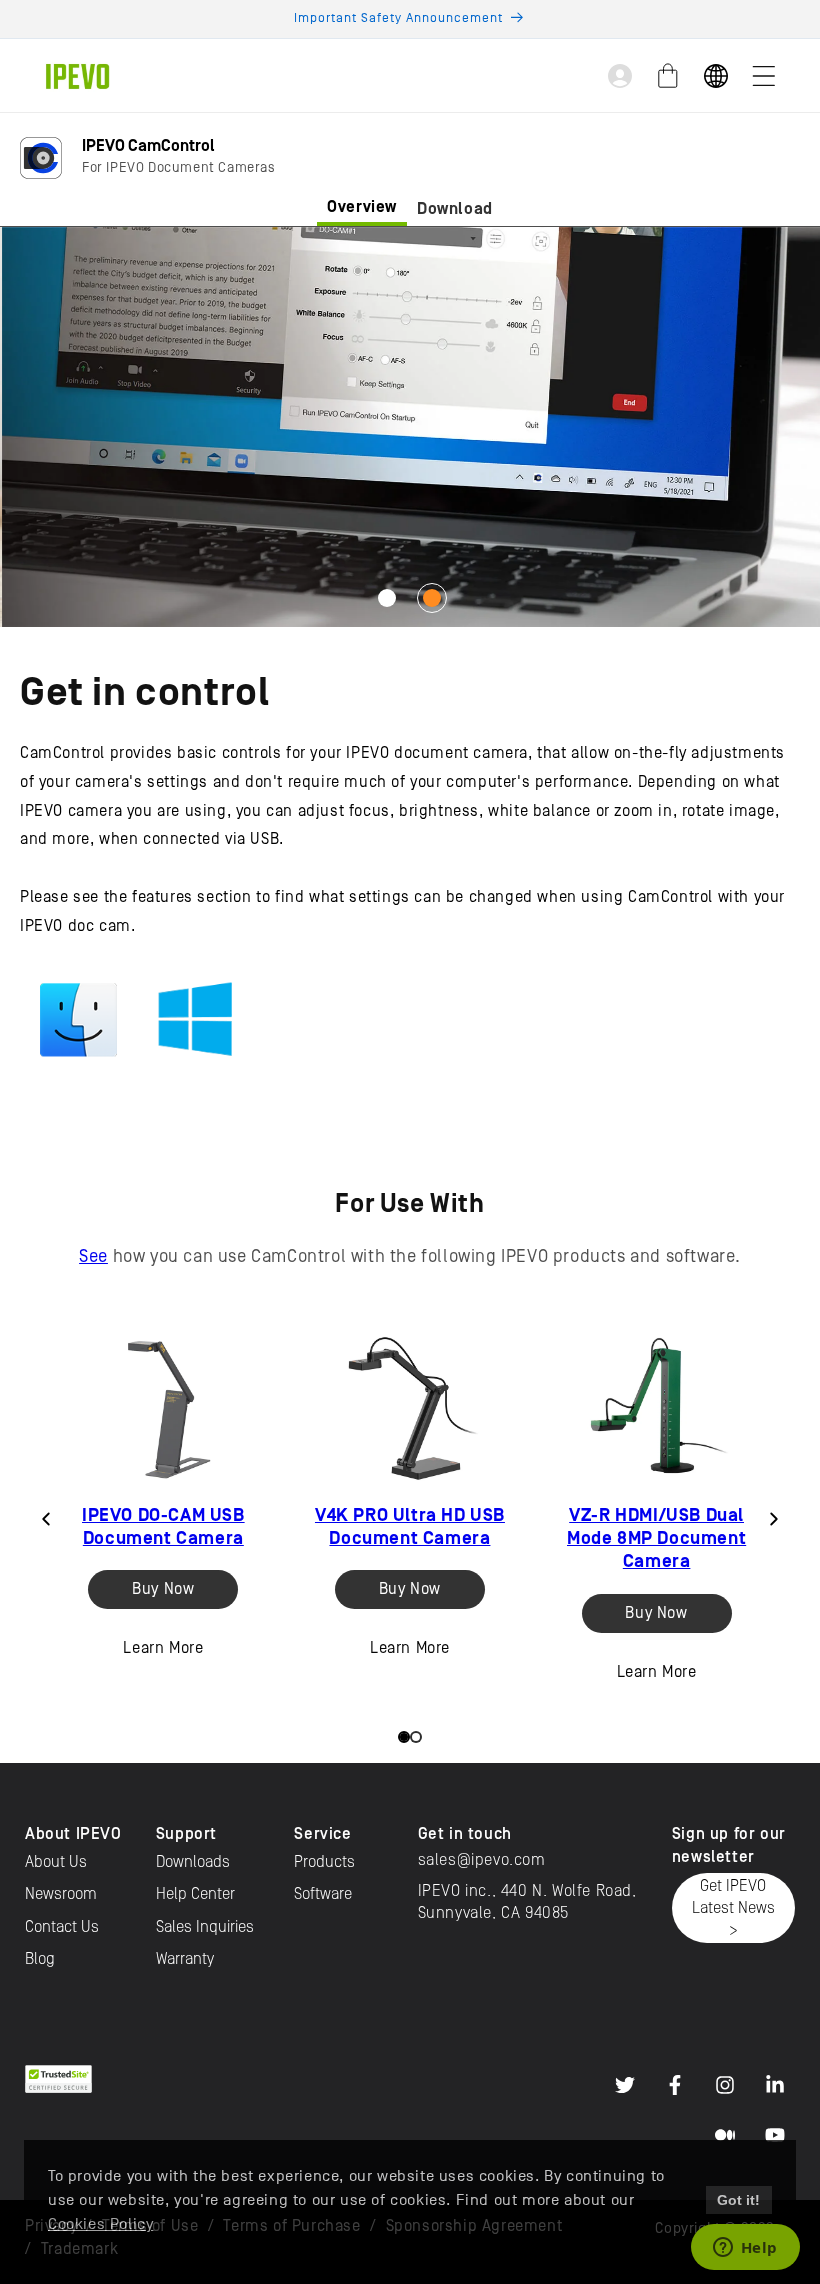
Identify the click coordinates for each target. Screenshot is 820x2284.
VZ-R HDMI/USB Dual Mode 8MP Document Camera (656, 1539)
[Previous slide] (46, 1519)
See (93, 1256)
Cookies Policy (100, 2224)
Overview (362, 207)
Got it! (738, 2200)
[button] (764, 76)
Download (455, 209)
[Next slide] (774, 1519)
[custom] (625, 2085)
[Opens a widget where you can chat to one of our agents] (745, 2249)
